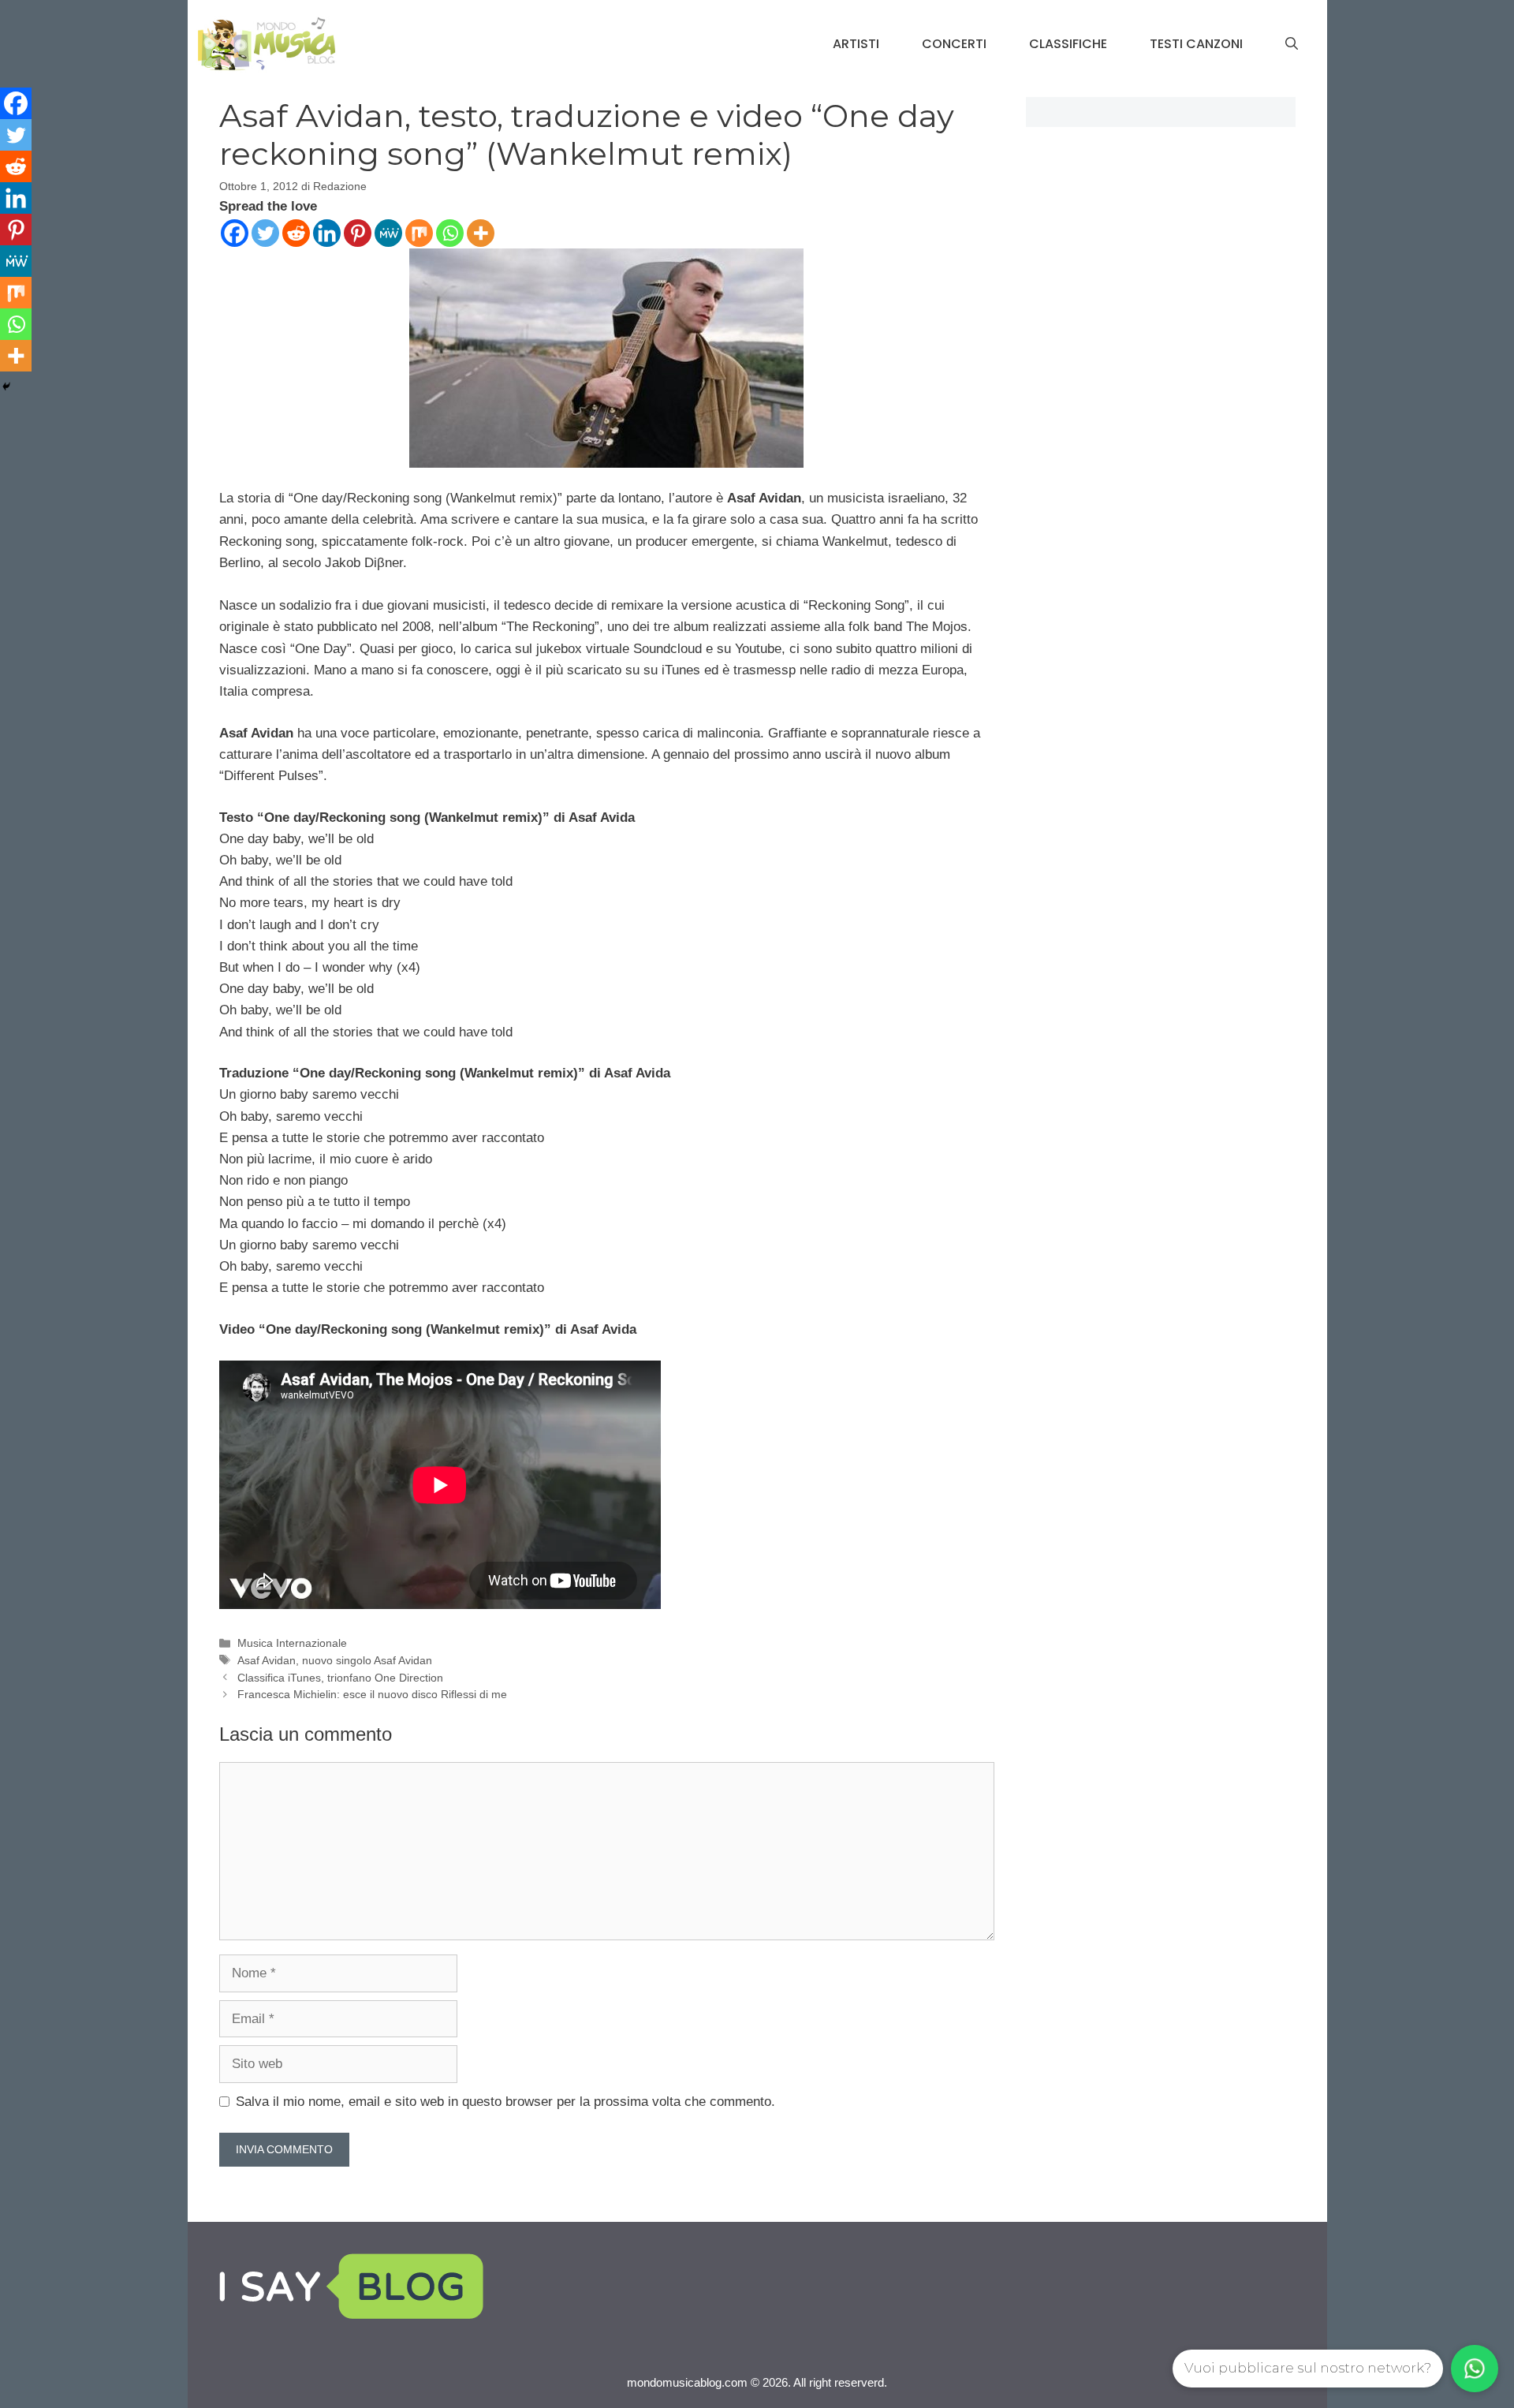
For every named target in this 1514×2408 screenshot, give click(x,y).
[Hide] (6, 386)
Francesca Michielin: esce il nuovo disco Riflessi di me (372, 1694)
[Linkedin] (327, 233)
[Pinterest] (358, 233)
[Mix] (419, 233)
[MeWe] (388, 233)
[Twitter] (265, 233)
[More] (481, 233)
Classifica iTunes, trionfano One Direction (340, 1678)
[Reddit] (296, 233)
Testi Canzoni (1196, 44)
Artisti (856, 44)
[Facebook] (235, 233)
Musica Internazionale (292, 1643)
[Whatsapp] (450, 233)
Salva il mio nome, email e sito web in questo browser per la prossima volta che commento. (505, 2102)
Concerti (954, 44)
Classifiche (1068, 44)
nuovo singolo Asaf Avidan (367, 1660)
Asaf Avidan (267, 1660)
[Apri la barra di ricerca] (1292, 44)
